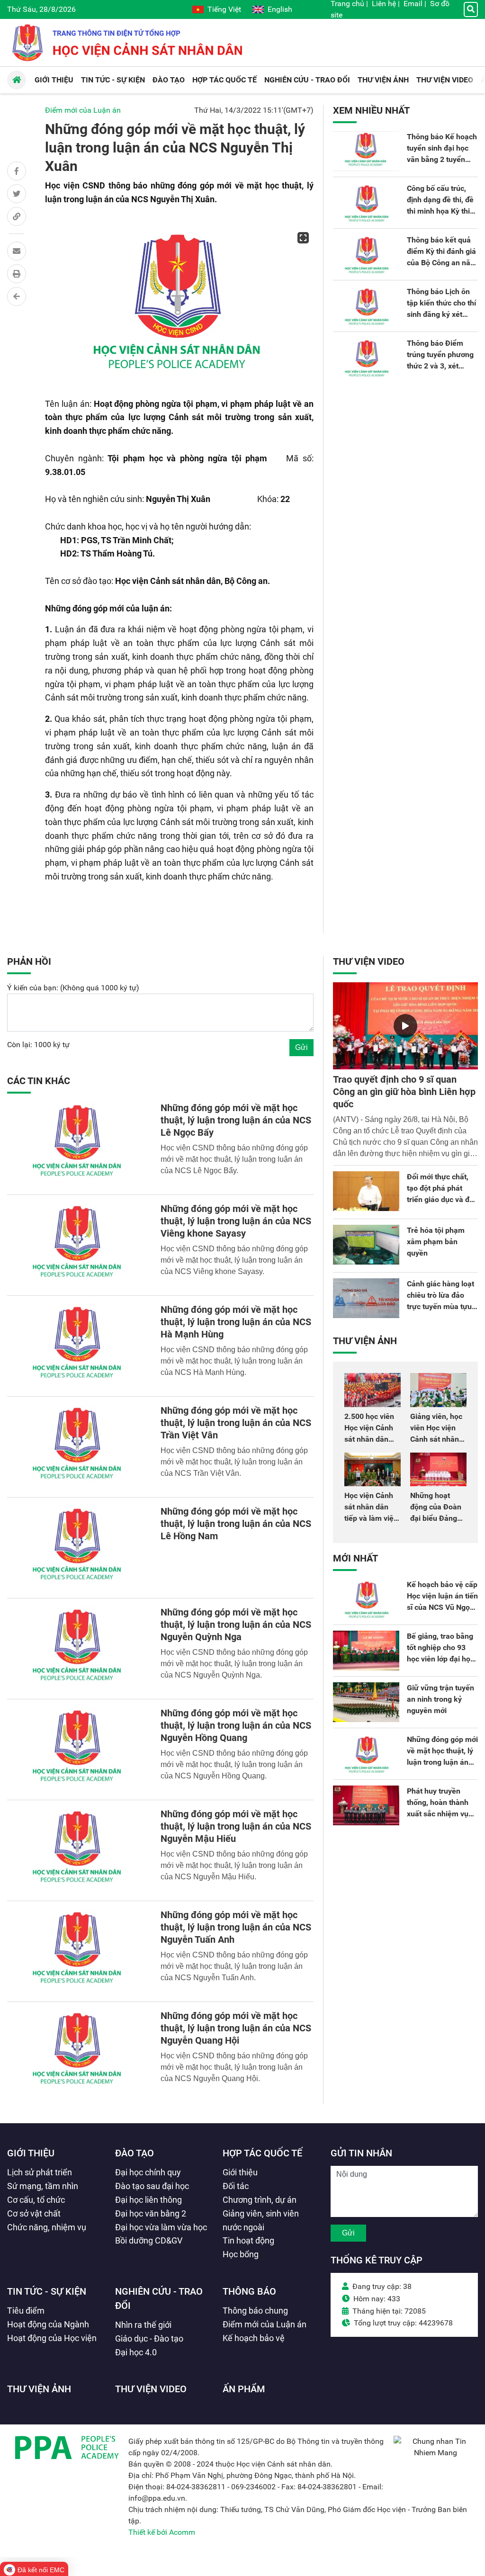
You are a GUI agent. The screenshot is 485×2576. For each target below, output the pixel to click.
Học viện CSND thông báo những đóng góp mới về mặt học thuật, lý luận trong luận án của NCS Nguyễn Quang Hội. (234, 2067)
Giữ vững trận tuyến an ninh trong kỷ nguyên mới (440, 1699)
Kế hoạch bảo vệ (254, 2338)
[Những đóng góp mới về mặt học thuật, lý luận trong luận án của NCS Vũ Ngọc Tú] (366, 1754)
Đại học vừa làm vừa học (161, 2227)
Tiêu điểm (26, 2311)
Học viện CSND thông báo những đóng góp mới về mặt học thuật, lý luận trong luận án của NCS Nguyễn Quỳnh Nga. (234, 1664)
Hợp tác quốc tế (262, 2153)
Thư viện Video (369, 961)
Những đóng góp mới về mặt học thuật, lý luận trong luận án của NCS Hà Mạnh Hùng (236, 1322)
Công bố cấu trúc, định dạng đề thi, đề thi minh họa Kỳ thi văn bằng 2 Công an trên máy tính (440, 211)
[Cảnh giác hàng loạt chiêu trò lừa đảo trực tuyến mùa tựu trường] (366, 1298)
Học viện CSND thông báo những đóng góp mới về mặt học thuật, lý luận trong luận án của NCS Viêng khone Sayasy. (234, 1260)
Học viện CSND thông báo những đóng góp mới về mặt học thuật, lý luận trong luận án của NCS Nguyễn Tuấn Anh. (234, 1966)
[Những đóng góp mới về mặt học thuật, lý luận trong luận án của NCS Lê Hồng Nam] (78, 1548)
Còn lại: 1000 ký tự (38, 1045)
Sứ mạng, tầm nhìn (43, 2186)
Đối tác (236, 2186)
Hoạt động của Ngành (48, 2324)
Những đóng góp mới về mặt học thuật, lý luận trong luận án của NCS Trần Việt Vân (236, 1423)
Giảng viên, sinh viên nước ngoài (261, 2220)
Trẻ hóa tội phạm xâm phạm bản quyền (436, 1242)
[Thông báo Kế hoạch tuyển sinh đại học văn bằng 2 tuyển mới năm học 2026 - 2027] (366, 151)
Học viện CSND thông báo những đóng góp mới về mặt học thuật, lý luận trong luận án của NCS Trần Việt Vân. (234, 1462)
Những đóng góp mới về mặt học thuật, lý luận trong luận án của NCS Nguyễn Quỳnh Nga (236, 1625)
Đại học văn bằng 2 (151, 2213)
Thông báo (249, 2291)
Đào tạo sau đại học (152, 2186)
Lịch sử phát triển (40, 2172)
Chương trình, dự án (260, 2200)
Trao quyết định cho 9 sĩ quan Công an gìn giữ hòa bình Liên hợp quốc (404, 1092)
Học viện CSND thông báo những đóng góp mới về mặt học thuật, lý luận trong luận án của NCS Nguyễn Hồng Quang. (234, 1764)
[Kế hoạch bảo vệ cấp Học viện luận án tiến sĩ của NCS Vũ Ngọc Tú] (366, 1599)
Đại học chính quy (148, 2172)
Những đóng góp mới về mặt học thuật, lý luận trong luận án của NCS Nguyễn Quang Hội (236, 2028)
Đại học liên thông (148, 2200)
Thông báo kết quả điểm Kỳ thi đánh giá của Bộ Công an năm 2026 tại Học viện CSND (442, 263)
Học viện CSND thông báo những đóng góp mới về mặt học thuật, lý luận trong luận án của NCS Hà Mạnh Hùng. (234, 1361)
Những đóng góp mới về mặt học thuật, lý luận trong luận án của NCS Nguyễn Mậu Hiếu (236, 1826)
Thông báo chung (255, 2311)
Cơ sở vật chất (34, 2213)
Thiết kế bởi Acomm (162, 2532)
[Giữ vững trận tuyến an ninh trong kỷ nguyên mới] (366, 1702)
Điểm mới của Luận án (83, 110)
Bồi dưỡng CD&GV (149, 2240)
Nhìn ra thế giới (143, 2325)
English (280, 9)
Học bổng (241, 2254)
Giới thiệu (31, 2153)
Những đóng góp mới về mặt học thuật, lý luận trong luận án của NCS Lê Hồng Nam (236, 1524)
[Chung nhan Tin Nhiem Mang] (436, 2453)
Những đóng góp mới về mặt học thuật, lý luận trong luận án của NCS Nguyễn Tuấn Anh (236, 1927)
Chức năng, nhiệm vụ (47, 2227)
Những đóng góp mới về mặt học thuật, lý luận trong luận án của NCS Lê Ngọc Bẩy (236, 1120)
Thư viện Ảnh (365, 1341)
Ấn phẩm (244, 2389)
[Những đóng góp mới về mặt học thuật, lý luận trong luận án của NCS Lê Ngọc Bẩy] (78, 1144)
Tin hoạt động (248, 2240)
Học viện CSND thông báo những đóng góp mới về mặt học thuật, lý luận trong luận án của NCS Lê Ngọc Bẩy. (234, 1159)
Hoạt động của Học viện (52, 2338)
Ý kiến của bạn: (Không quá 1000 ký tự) (73, 988)
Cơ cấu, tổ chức (36, 2200)
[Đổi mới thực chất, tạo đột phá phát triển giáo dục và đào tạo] (366, 1191)
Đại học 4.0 (136, 2352)
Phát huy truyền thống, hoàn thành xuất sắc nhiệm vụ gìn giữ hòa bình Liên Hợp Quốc (442, 1814)
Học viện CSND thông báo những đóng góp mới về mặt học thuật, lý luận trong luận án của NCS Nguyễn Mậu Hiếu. (234, 1865)
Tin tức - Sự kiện (47, 2291)
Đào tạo (135, 2153)
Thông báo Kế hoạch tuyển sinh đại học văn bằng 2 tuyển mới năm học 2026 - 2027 (442, 159)
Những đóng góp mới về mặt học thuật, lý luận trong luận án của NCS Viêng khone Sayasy (236, 1221)
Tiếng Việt (224, 9)
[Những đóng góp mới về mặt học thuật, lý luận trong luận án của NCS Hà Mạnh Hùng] (78, 1346)
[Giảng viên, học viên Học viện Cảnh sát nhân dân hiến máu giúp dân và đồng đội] (438, 1390)
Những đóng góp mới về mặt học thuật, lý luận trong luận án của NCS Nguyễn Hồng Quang (236, 1725)
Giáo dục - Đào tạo (149, 2338)
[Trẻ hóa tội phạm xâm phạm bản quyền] (366, 1245)
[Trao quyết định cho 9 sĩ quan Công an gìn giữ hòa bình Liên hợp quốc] (405, 1026)
